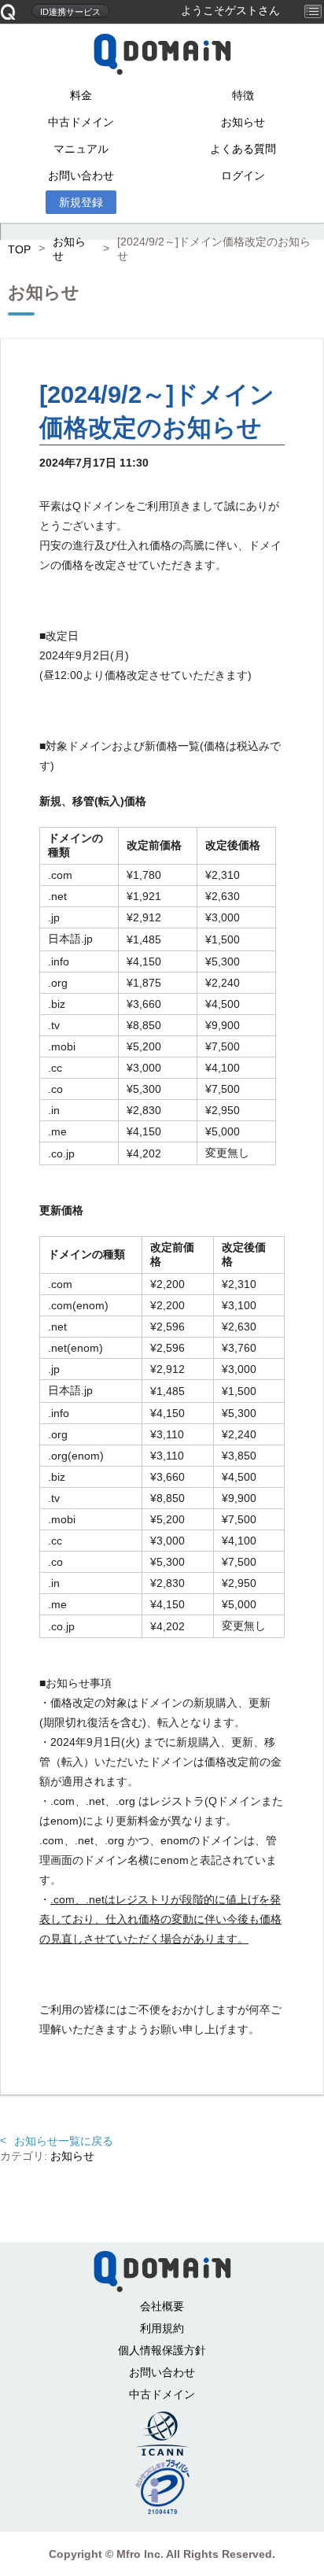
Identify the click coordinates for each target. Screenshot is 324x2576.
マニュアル (81, 149)
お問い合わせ (81, 175)
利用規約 (162, 2328)
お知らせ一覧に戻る (64, 2141)
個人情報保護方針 (162, 2350)
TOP (19, 249)
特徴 (243, 95)
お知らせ (243, 122)
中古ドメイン (81, 122)
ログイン (243, 175)
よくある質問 (243, 149)
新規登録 (81, 202)
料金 (81, 95)
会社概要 (162, 2306)
